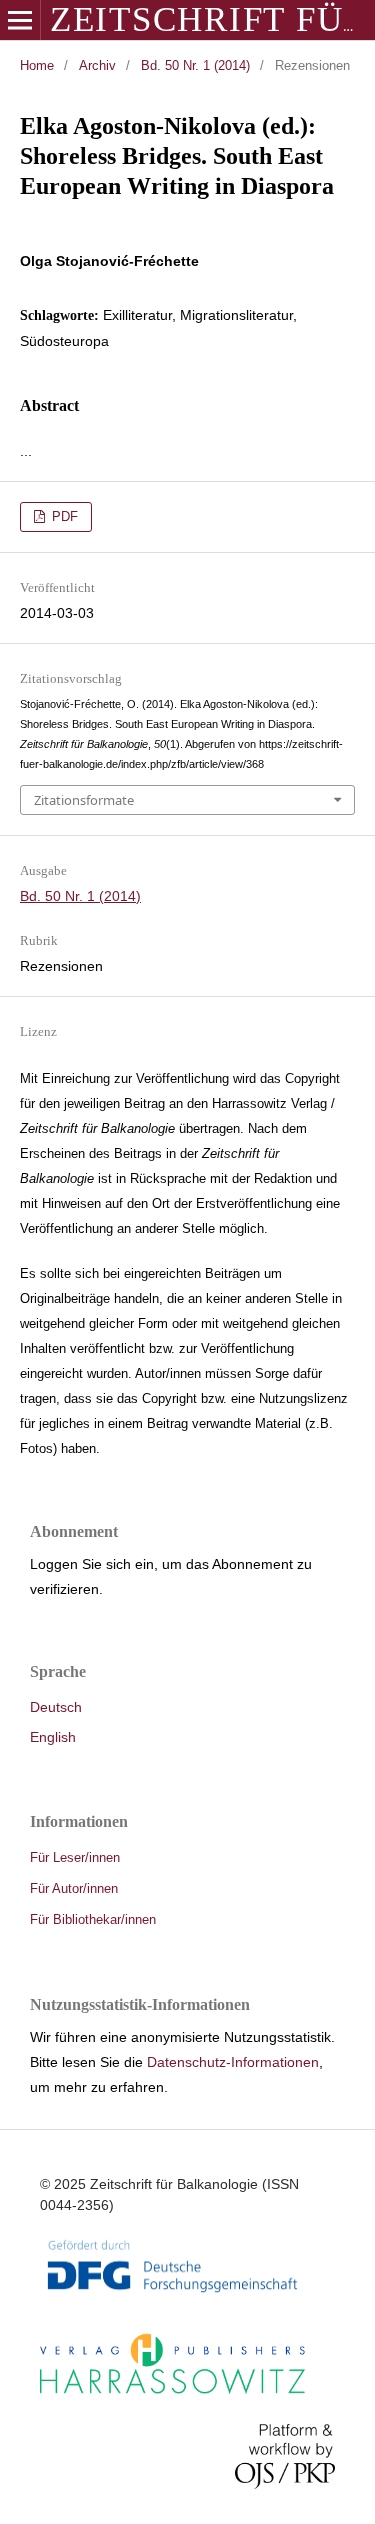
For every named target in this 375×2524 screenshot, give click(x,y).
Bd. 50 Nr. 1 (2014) (195, 65)
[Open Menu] (20, 20)
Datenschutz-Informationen (233, 2062)
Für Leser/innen (75, 1857)
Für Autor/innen (74, 1888)
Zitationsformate (84, 800)
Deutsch (56, 1707)
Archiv (97, 65)
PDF (63, 516)
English (53, 1737)
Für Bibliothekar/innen (93, 1919)
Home (37, 65)
